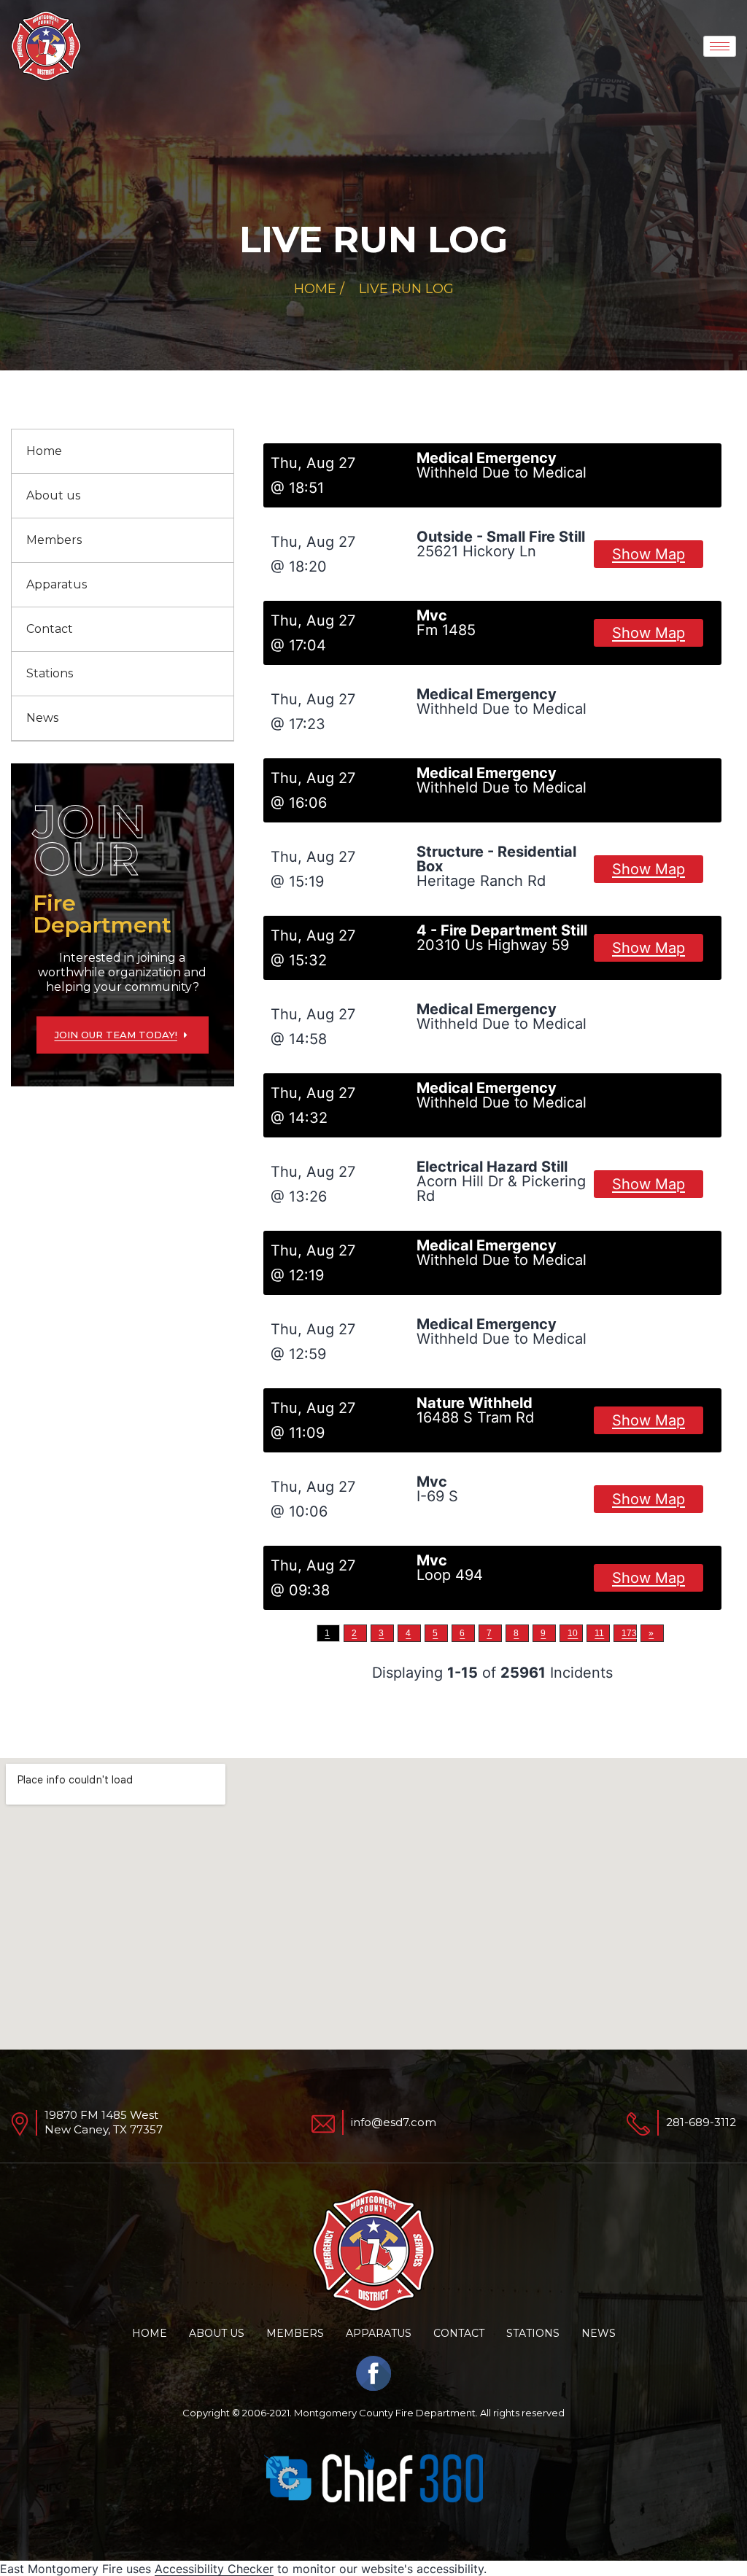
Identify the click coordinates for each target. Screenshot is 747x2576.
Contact (50, 629)
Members (54, 540)
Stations (50, 673)
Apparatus (57, 584)
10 (573, 1633)
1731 (629, 1633)
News (42, 718)
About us (53, 495)
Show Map (649, 554)
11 (599, 1633)
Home (44, 451)
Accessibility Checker (214, 2569)
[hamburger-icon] (720, 46)
